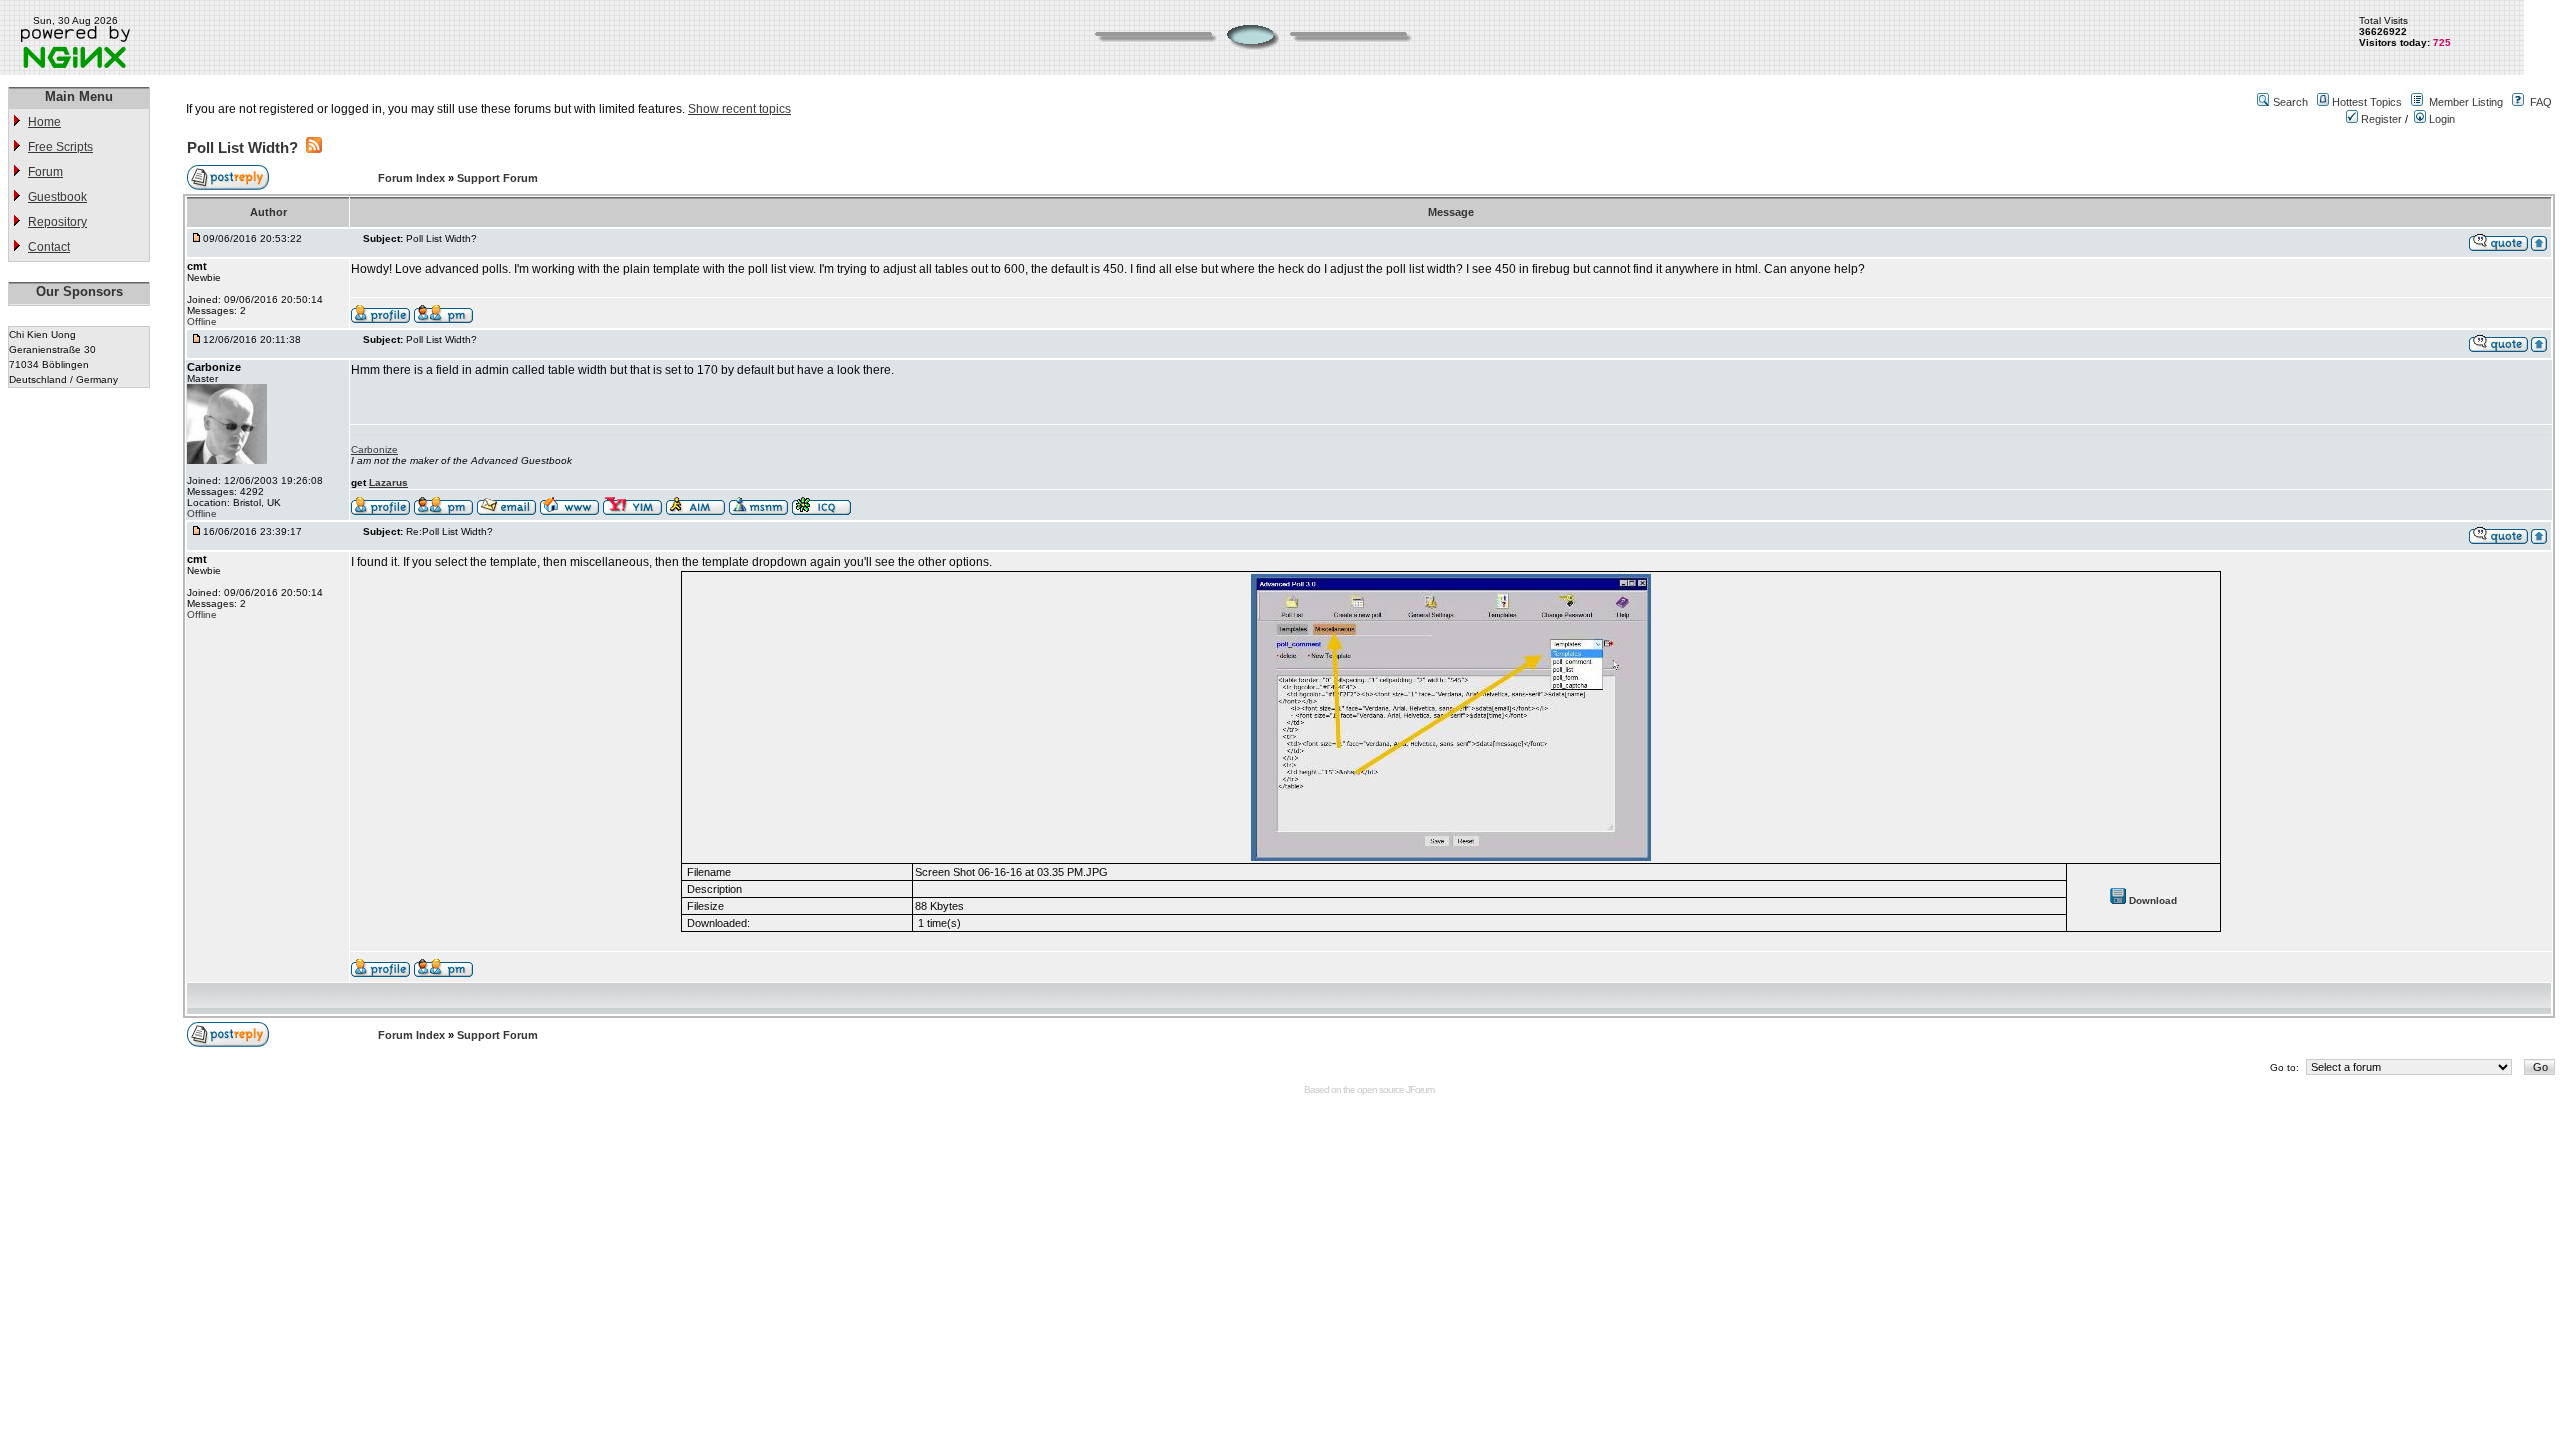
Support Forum (497, 178)
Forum (45, 172)
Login (2440, 119)
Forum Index (413, 178)
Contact (49, 247)
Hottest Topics (2367, 102)
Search (2290, 102)
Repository (57, 222)
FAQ (2541, 102)
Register (2380, 119)
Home (44, 122)
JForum (1420, 1089)
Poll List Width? (242, 147)
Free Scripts (60, 147)
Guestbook (57, 197)
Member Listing (2466, 102)
